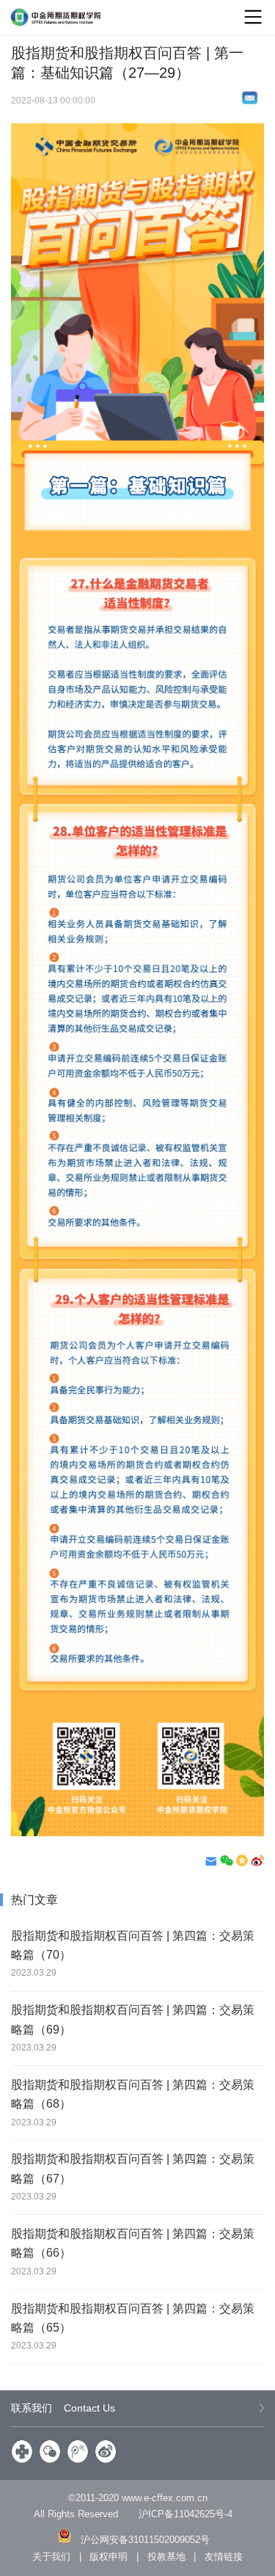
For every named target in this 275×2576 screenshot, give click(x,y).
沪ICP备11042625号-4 (186, 2514)
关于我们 (51, 2557)
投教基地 (166, 2557)
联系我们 (63, 2408)
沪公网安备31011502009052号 (145, 2540)
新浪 (106, 2451)
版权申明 (109, 2557)
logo (56, 17)
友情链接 (224, 2557)
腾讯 (78, 2451)
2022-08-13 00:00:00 (53, 100)
